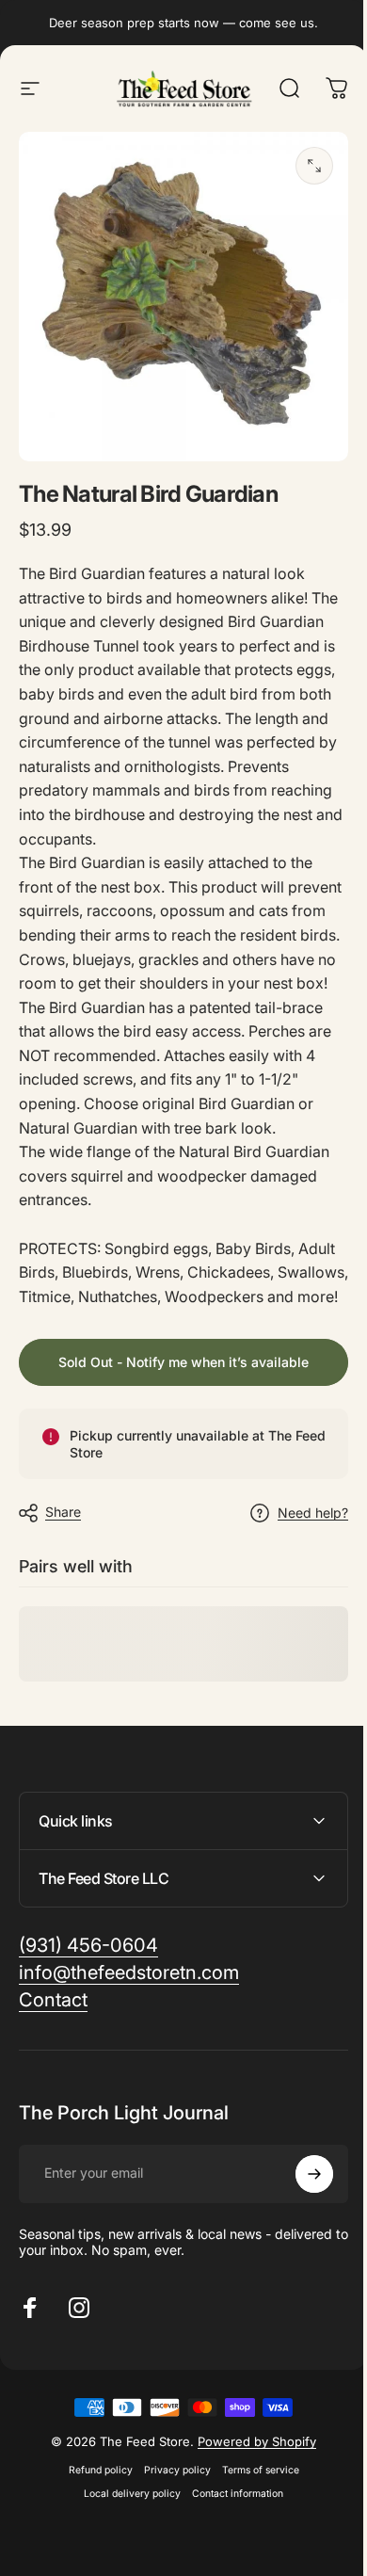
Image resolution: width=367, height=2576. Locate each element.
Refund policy (93, 2504)
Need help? (313, 1513)
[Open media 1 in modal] (314, 166)
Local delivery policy (126, 2528)
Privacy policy (170, 2504)
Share (63, 1512)
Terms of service (253, 2504)
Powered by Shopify (250, 2475)
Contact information (231, 2528)
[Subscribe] (300, 2208)
